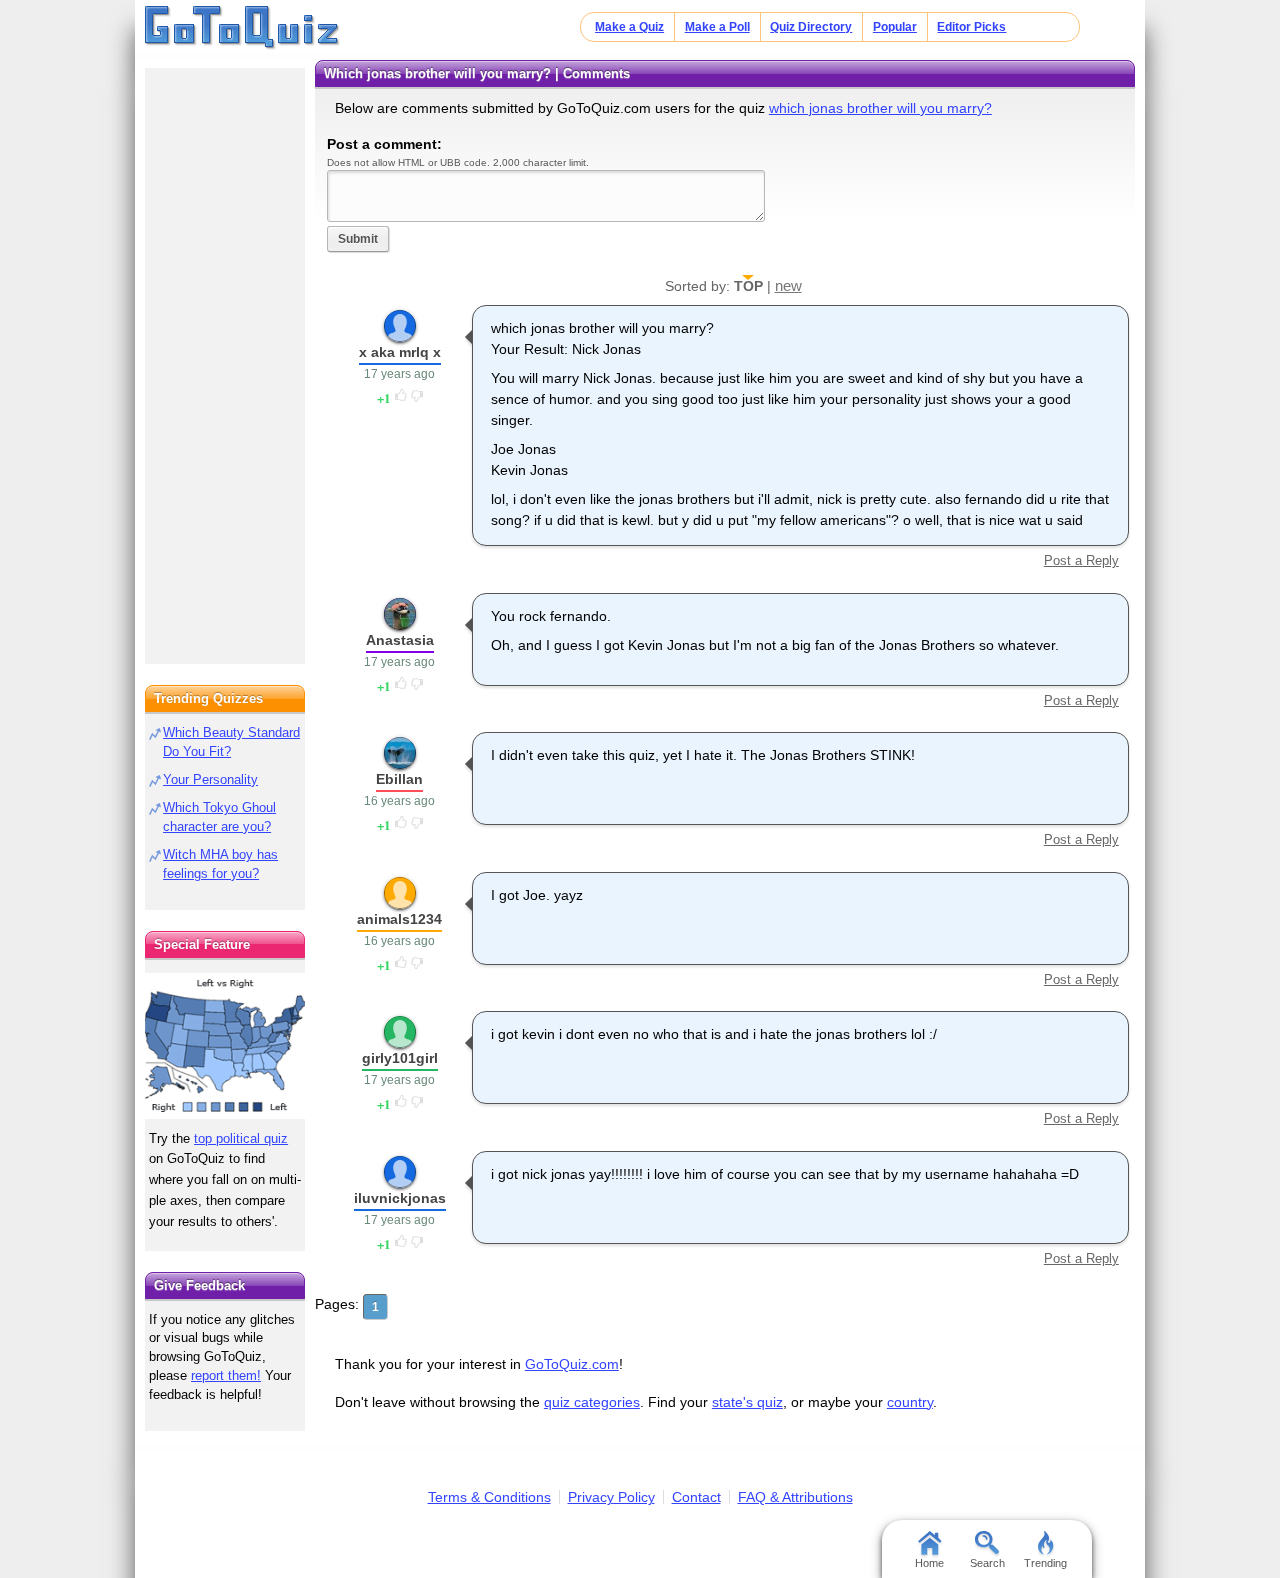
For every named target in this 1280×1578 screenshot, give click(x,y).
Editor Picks (971, 27)
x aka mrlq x (400, 352)
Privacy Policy (611, 1497)
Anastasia (400, 640)
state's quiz (747, 1402)
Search (987, 1563)
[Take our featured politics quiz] (225, 1046)
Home (929, 1563)
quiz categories (592, 1402)
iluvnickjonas (400, 1198)
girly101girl (400, 1058)
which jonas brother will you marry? (880, 108)
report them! (226, 1375)
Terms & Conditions (489, 1497)
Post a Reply (1081, 560)
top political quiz (241, 1138)
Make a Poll (717, 27)
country (910, 1402)
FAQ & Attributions (795, 1497)
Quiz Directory (811, 27)
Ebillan (399, 779)
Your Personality (210, 779)
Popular (895, 27)
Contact (696, 1497)
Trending (1045, 1563)
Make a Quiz (629, 27)
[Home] (242, 28)
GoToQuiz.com (572, 1364)
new (788, 285)
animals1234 (399, 919)
